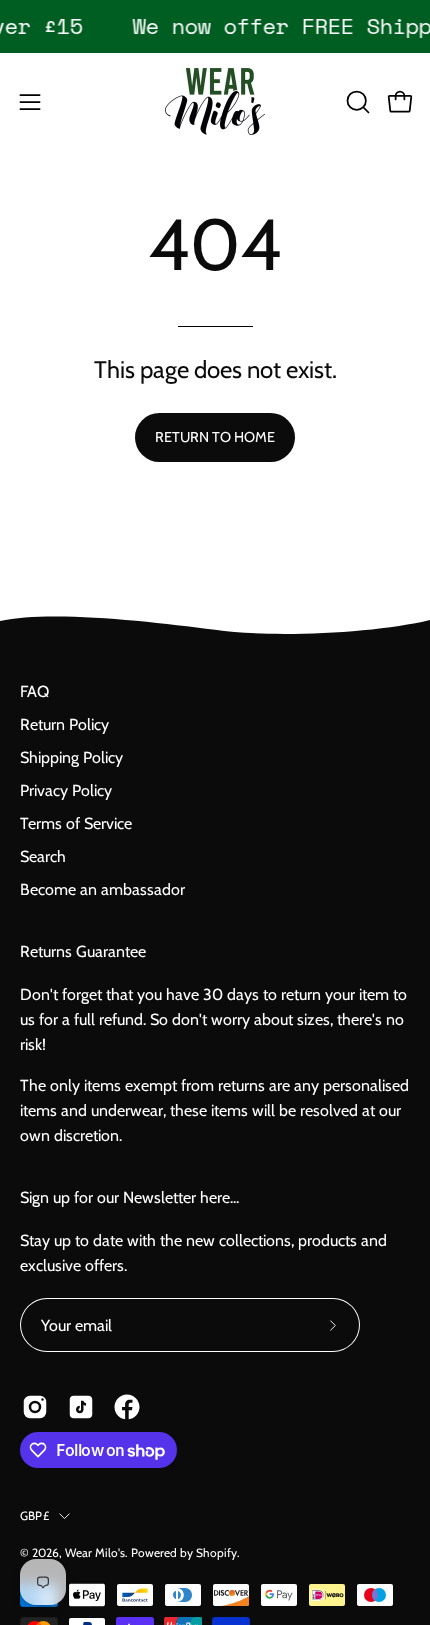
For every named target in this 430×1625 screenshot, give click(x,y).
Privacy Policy (66, 790)
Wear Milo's (95, 1552)
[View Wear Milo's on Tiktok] (81, 1407)
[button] (356, 102)
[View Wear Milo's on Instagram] (35, 1407)
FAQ (34, 691)
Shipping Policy (71, 757)
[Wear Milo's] (215, 101)
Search (43, 856)
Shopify (216, 1552)
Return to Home (215, 437)
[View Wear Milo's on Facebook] (127, 1407)
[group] (215, 26)
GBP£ (34, 1515)
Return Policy (64, 724)
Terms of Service (76, 823)
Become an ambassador (102, 889)
